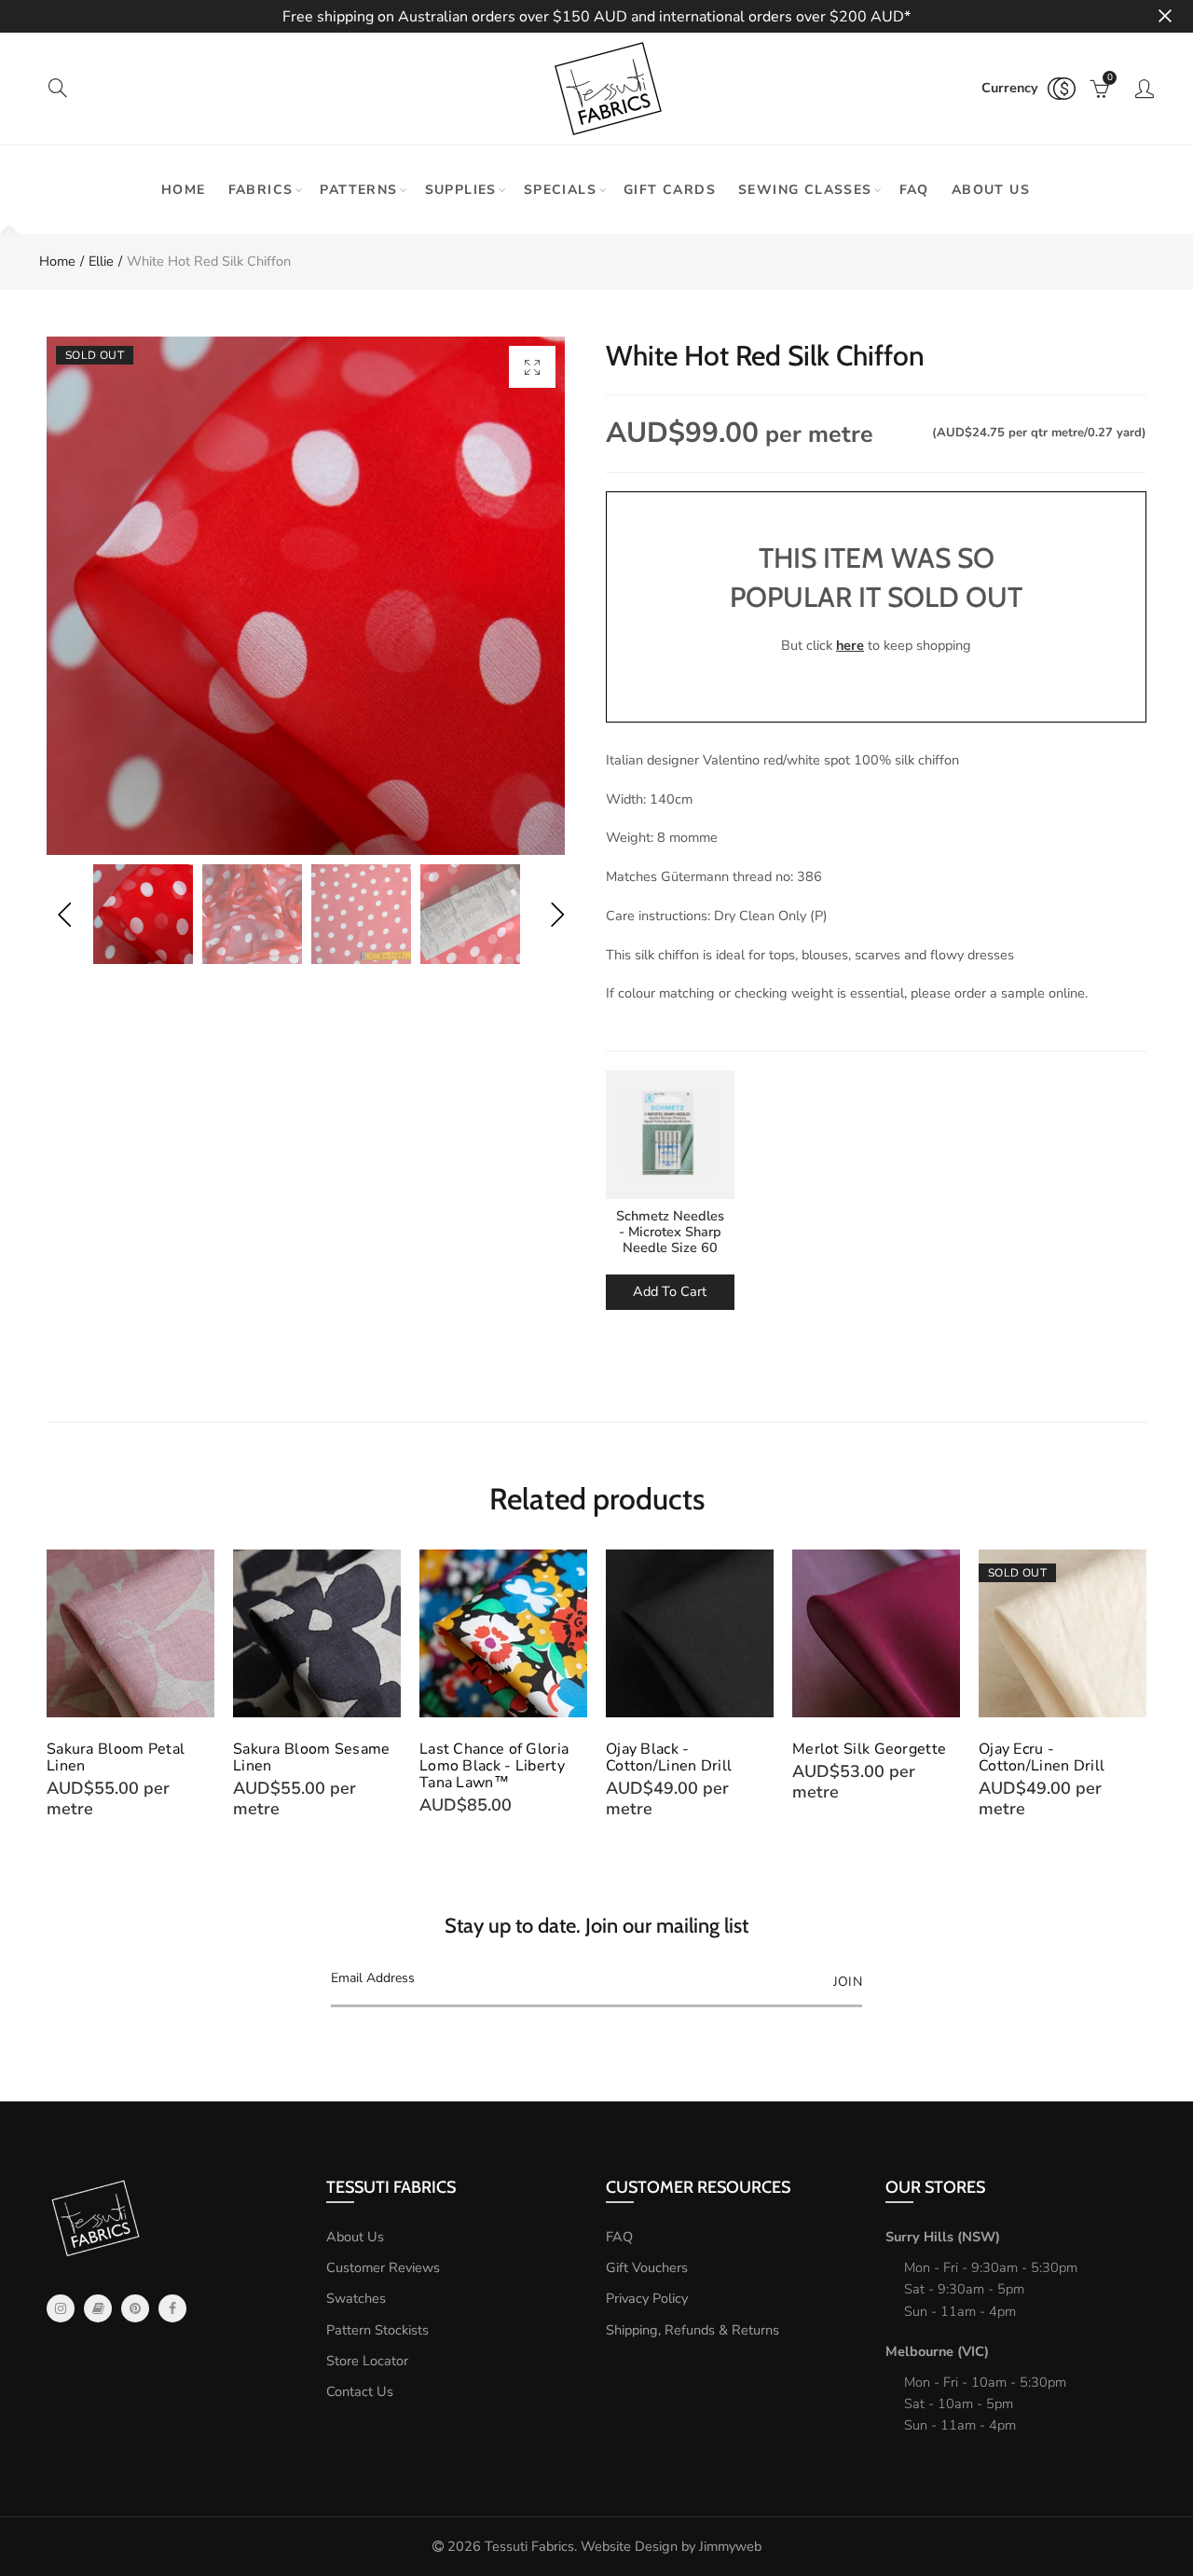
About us (991, 190)
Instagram (61, 2308)
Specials (560, 190)
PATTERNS (358, 190)
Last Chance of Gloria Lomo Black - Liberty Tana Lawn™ (494, 1766)
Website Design (629, 2546)
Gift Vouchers (647, 2267)
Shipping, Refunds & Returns (692, 2330)
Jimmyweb (730, 2546)
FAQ (914, 190)
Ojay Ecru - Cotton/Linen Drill (1042, 1757)
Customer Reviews (383, 2267)
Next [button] (557, 914)
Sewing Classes (805, 190)
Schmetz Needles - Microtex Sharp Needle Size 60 (670, 1232)
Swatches (356, 2298)
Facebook (172, 2308)
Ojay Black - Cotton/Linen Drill (669, 1757)
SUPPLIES (461, 190)
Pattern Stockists (377, 2330)
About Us (355, 2237)
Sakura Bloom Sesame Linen (312, 1757)
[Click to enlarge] (532, 367)
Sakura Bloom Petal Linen (116, 1757)
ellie (101, 261)
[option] (306, 596)
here (850, 645)
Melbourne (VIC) (937, 2351)
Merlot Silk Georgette (869, 1749)
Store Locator (367, 2361)
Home (184, 190)
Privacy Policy (647, 2298)
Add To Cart (670, 1291)
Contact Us (360, 2391)
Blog (98, 2308)
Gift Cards (670, 190)
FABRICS (261, 190)
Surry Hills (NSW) (943, 2237)
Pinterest (135, 2308)
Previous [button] (64, 914)
